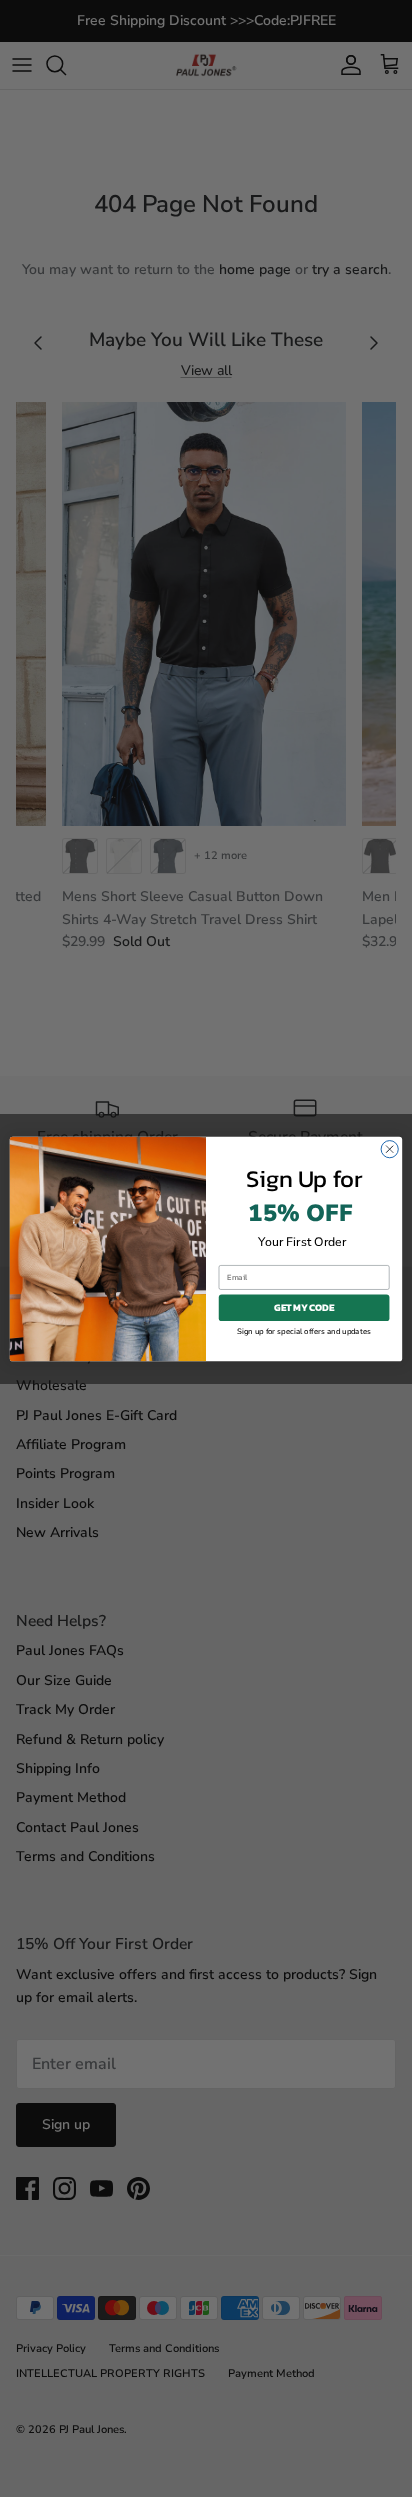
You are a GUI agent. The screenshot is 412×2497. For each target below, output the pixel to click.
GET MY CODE (304, 1307)
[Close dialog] (389, 1148)
